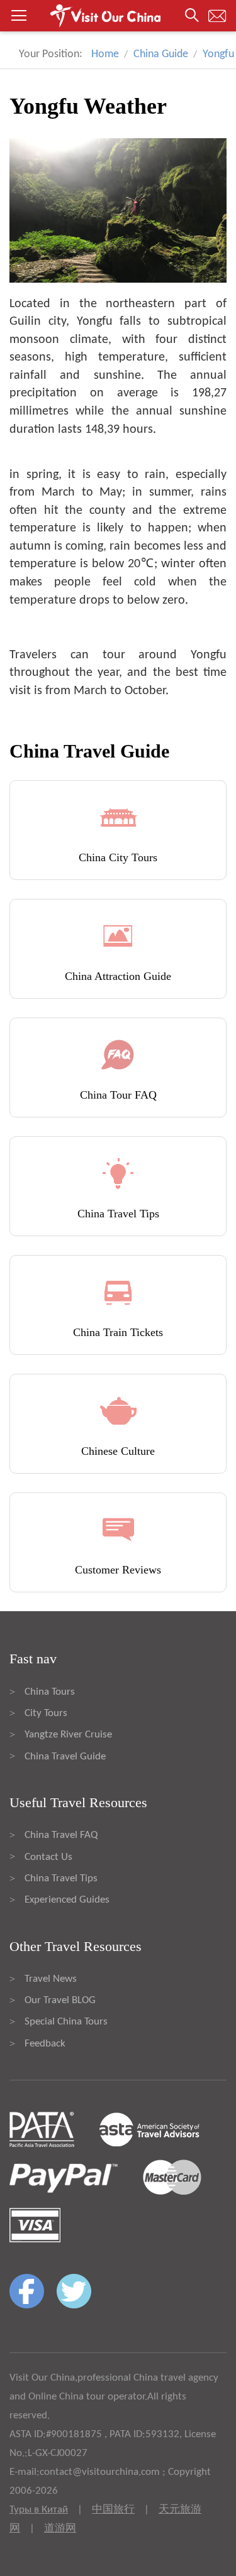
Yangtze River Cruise (68, 1735)
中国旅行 (113, 2510)
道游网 (60, 2529)
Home (105, 54)
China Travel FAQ (61, 1835)
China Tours (50, 1692)
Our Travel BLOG (60, 2000)
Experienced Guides (67, 1900)
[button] (118, 16)
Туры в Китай (39, 2510)
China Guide (161, 54)
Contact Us (48, 1857)
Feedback (45, 2044)
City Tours (46, 1713)
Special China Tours (66, 2022)
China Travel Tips (61, 1878)
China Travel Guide (65, 1757)
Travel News (51, 1979)
